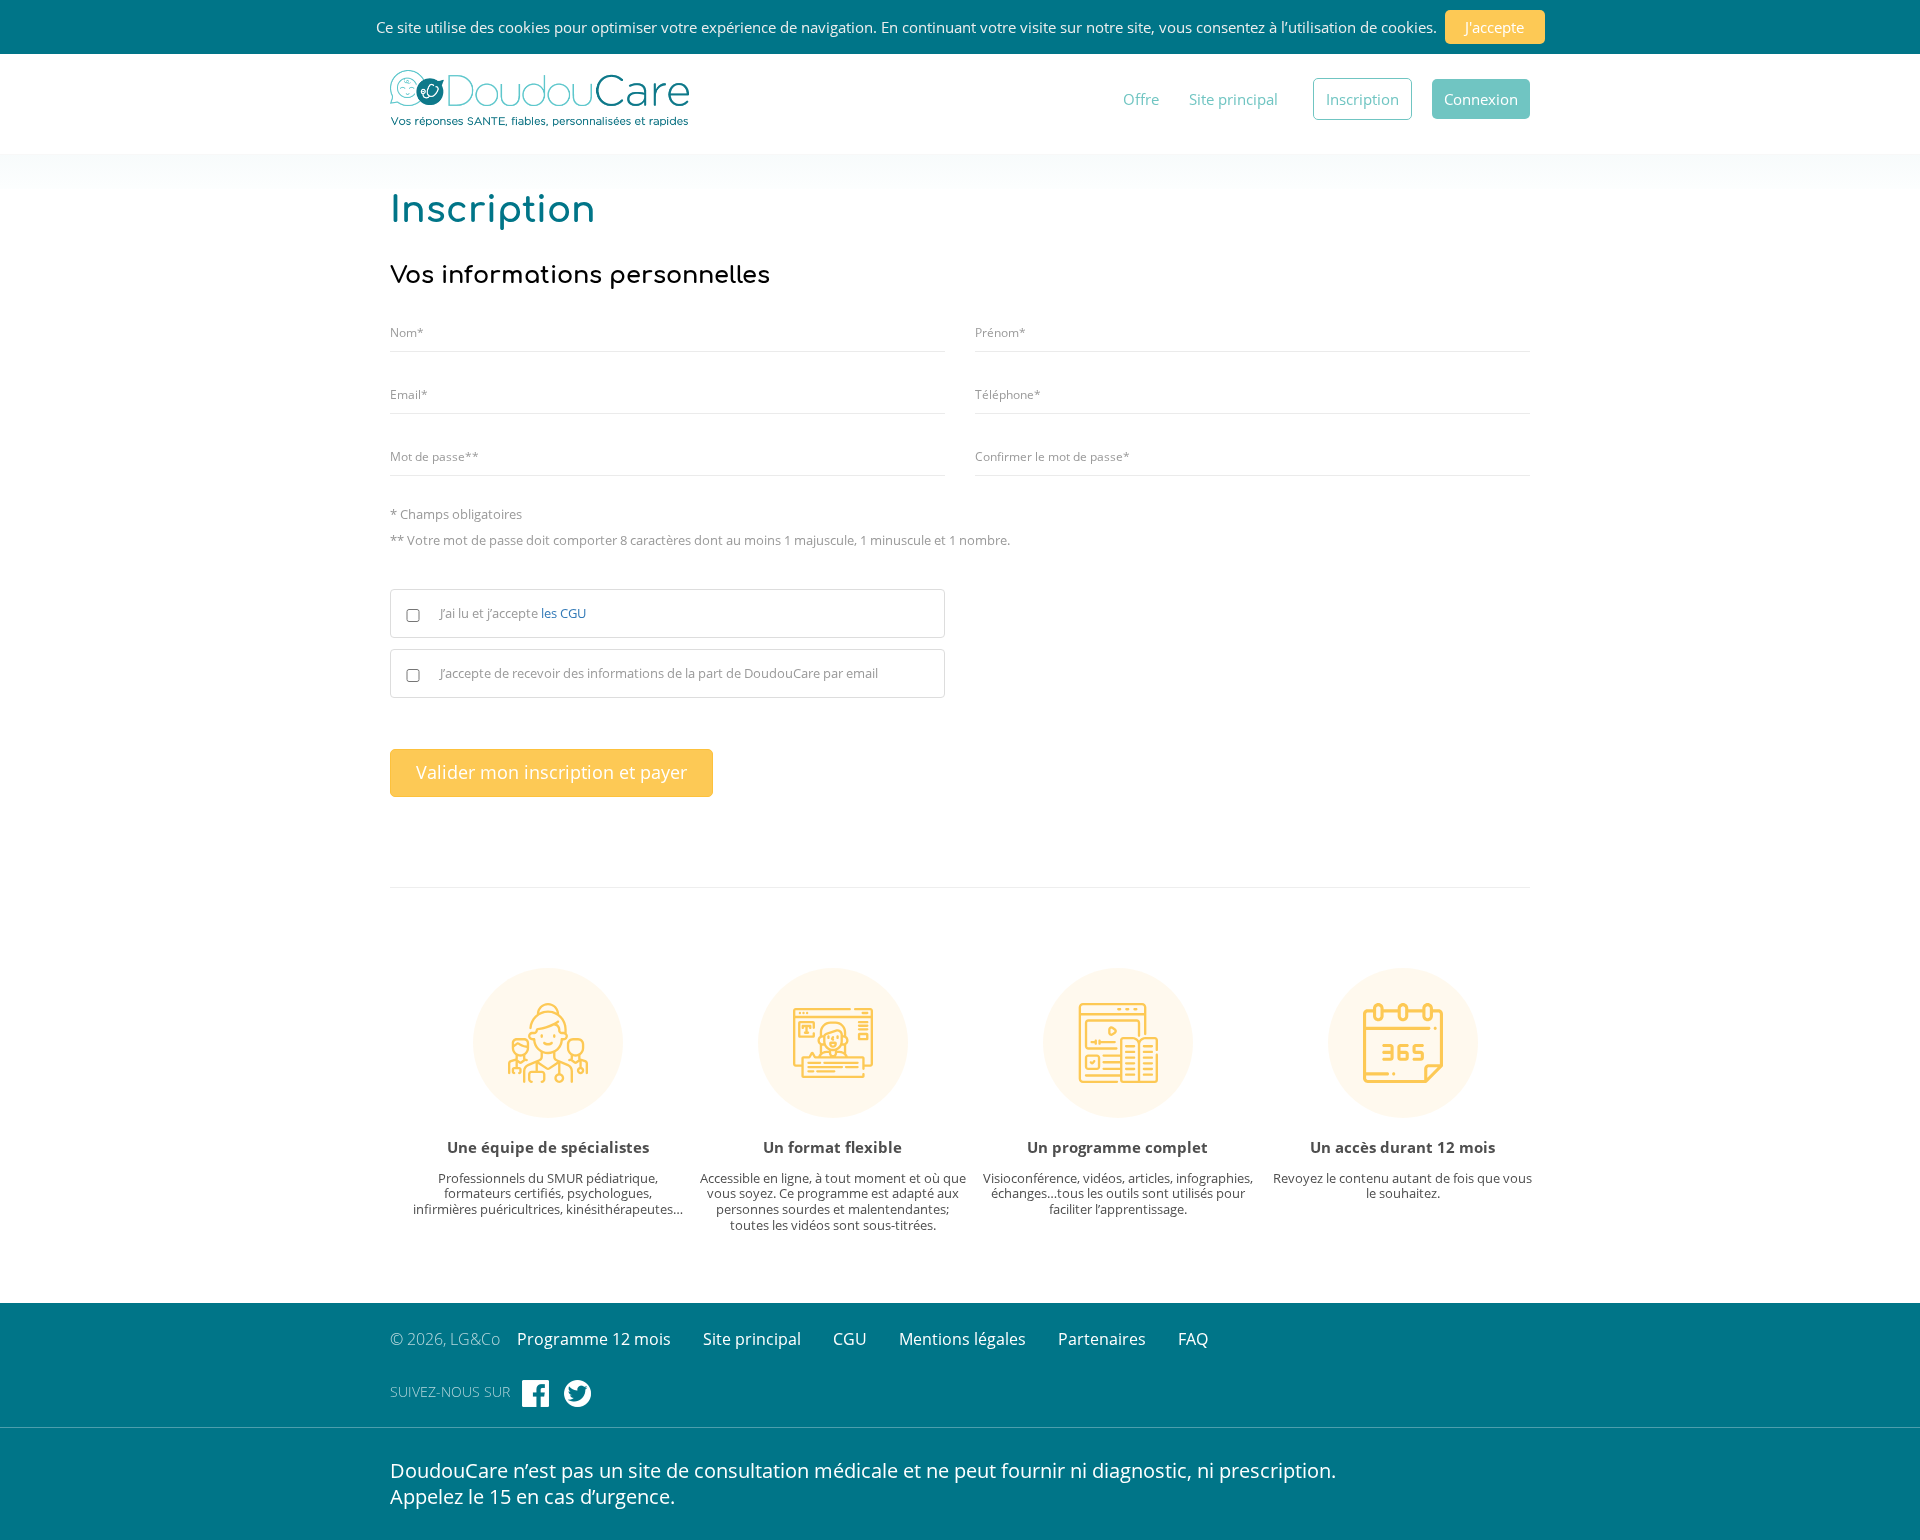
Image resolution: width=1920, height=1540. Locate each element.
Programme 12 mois (594, 1339)
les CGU (563, 613)
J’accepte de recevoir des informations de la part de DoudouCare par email (659, 673)
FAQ (1193, 1339)
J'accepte (1494, 27)
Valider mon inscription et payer (551, 772)
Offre (1141, 99)
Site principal (1233, 99)
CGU (850, 1339)
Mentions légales (962, 1339)
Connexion (1481, 99)
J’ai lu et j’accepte (513, 613)
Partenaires (1102, 1339)
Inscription (1362, 99)
